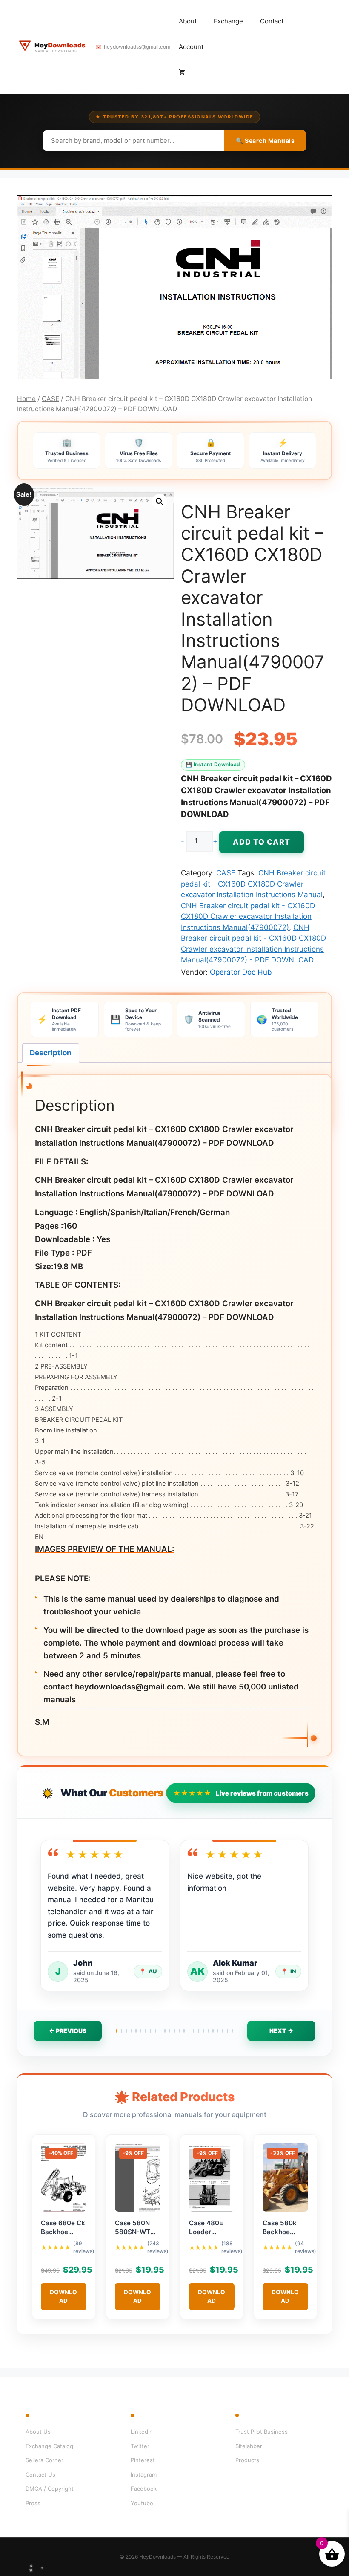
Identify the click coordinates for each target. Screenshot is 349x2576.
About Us (38, 2432)
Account (191, 47)
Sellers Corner (44, 2460)
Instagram (144, 2475)
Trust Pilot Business (262, 2432)
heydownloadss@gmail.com (137, 47)
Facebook (144, 2489)
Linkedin (142, 2432)
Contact (272, 21)
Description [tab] (51, 1053)
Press (33, 2503)
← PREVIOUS (68, 2031)
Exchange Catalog (49, 2446)
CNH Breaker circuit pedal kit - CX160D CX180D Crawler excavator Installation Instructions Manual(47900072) (248, 917)
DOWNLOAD (63, 2296)
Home (26, 399)
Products (247, 2460)
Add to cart (262, 842)
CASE (50, 399)
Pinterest (143, 2460)
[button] (160, 502)
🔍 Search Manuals (265, 140)
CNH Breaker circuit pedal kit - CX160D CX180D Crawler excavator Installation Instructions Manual (253, 884)
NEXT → (281, 2031)
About (188, 21)
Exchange (228, 21)
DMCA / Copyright (50, 2489)
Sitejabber (249, 2446)
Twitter (140, 2446)
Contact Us (40, 2475)
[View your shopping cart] (182, 72)
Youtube (142, 2503)
